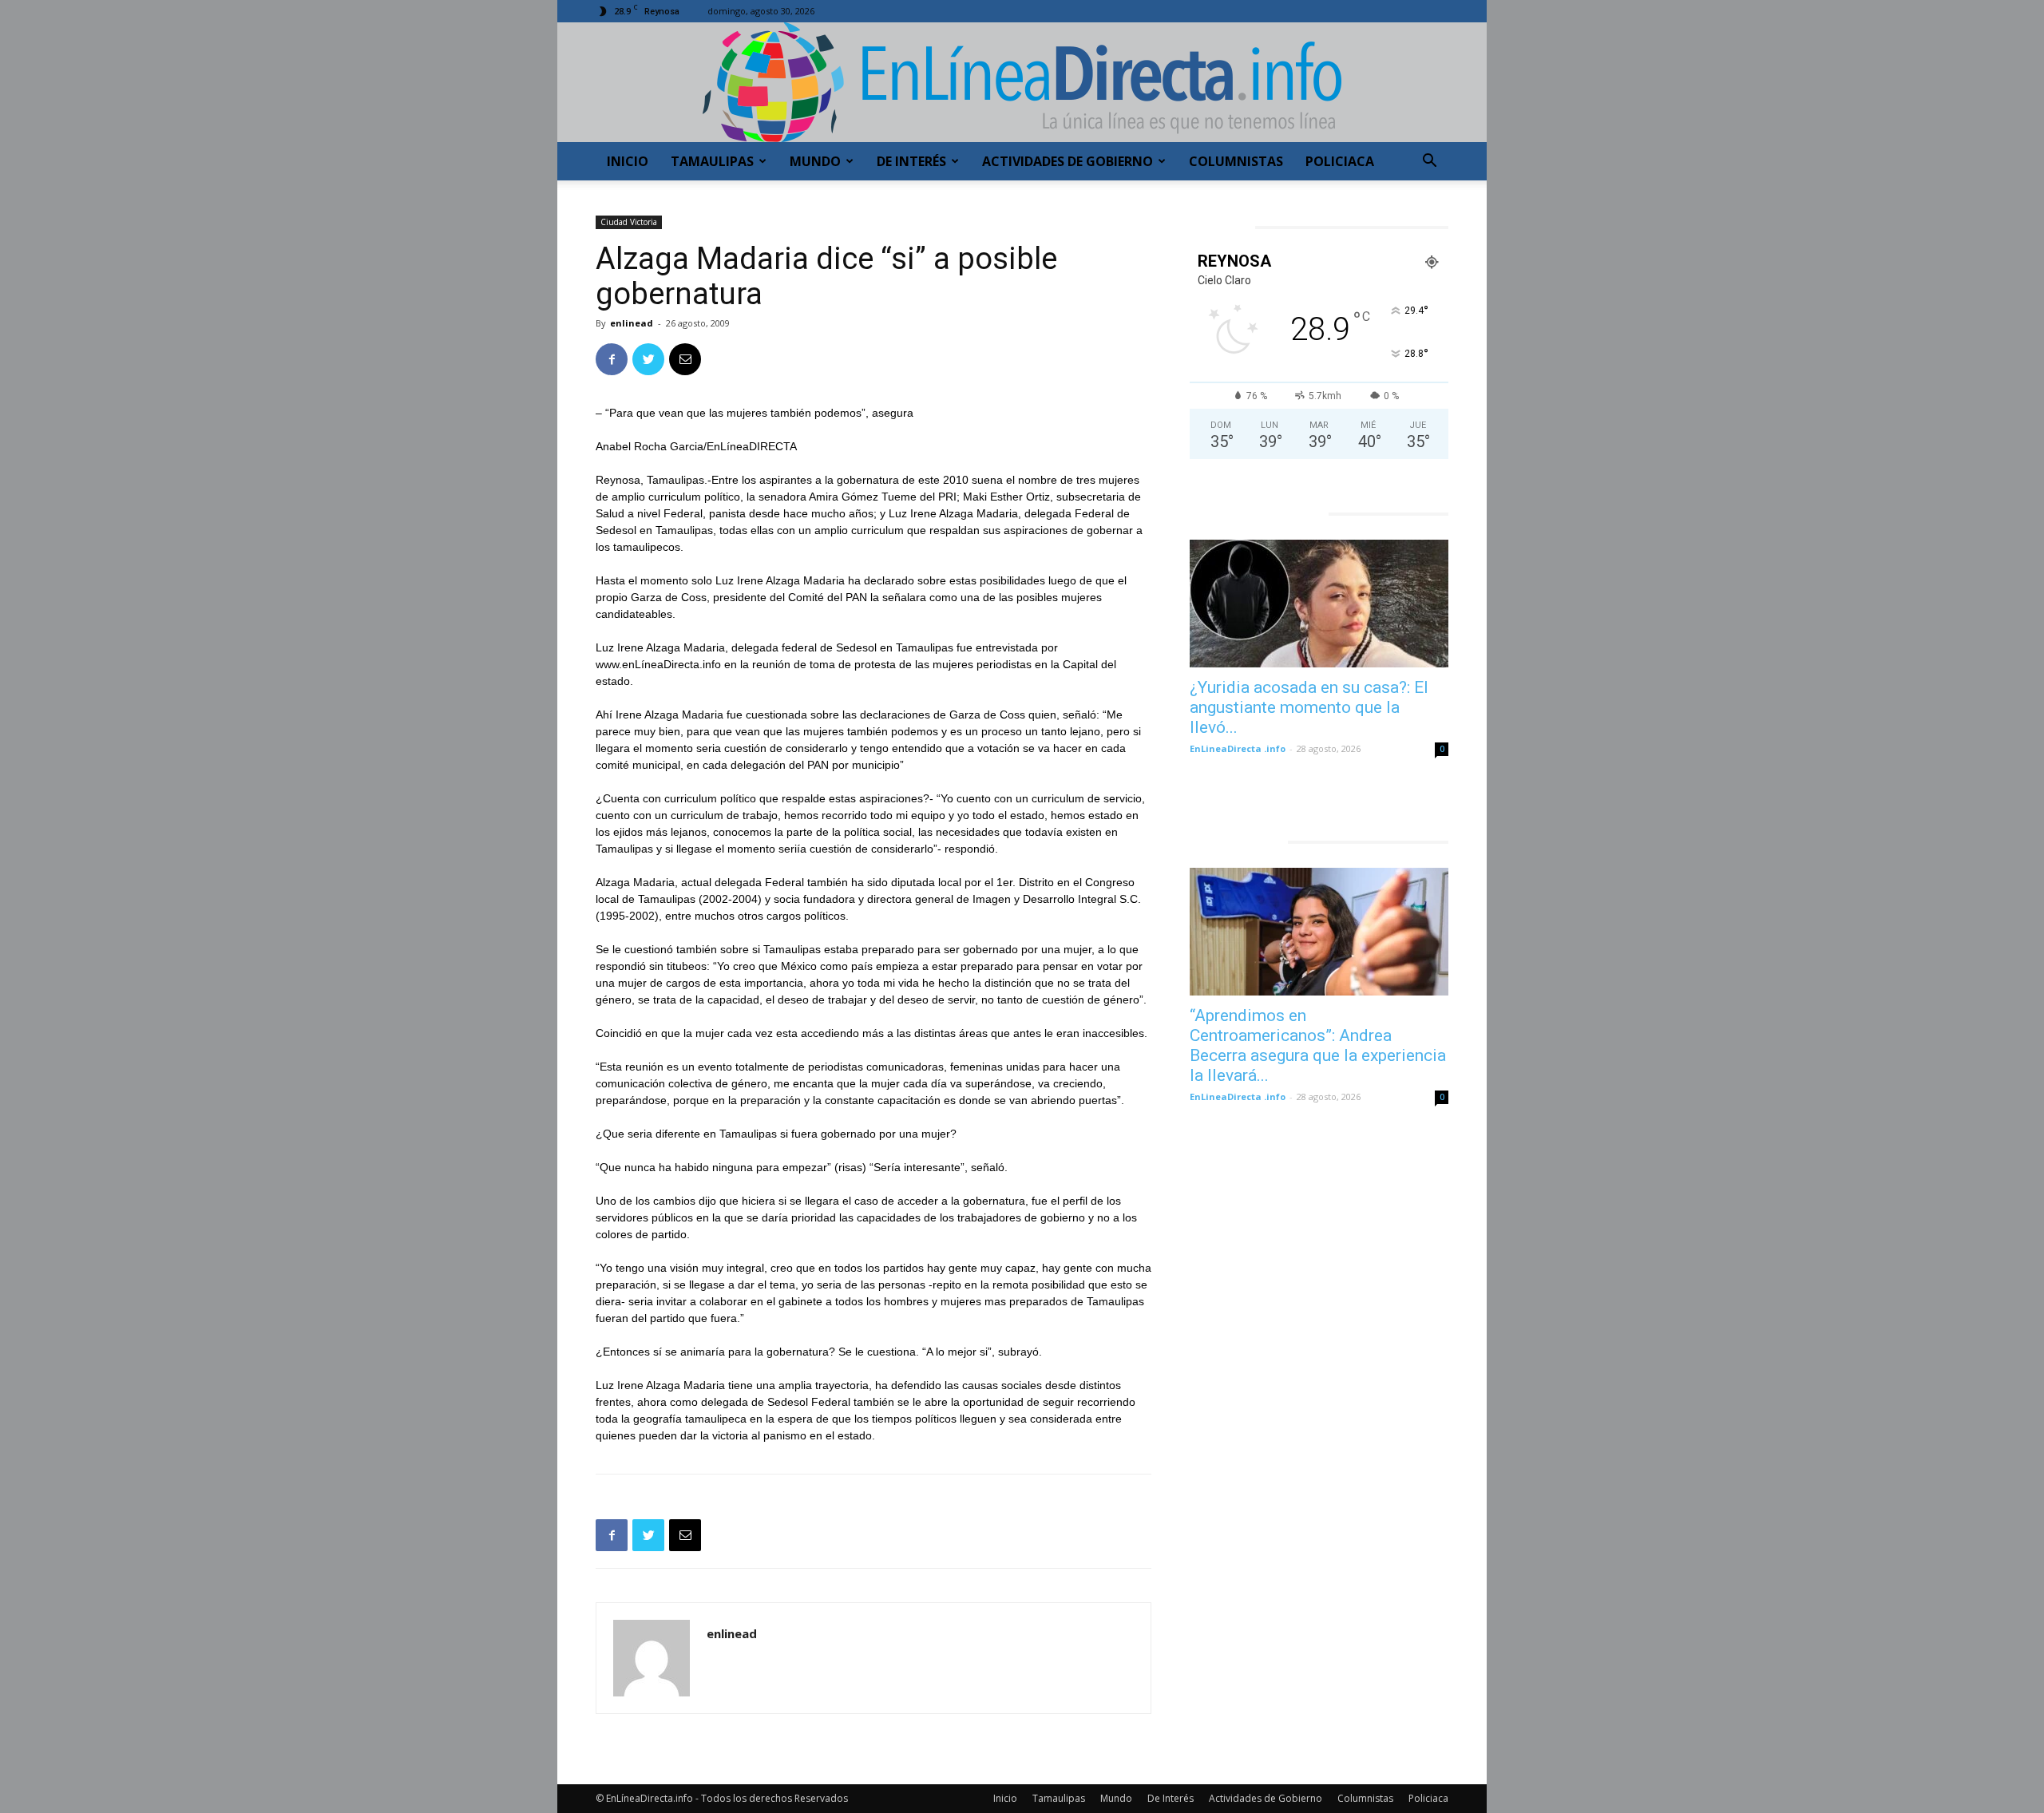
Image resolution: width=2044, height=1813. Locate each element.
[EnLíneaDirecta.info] (1022, 82)
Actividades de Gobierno (1068, 161)
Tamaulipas (712, 161)
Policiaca (1340, 161)
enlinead (632, 323)
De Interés (911, 161)
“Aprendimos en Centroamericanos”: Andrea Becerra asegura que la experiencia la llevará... (1318, 1045)
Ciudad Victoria (629, 222)
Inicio (628, 161)
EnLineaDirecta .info (1238, 748)
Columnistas (1236, 161)
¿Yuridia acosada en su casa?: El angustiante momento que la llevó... (1309, 707)
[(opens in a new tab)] (1319, 604)
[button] (1429, 162)
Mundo (815, 161)
